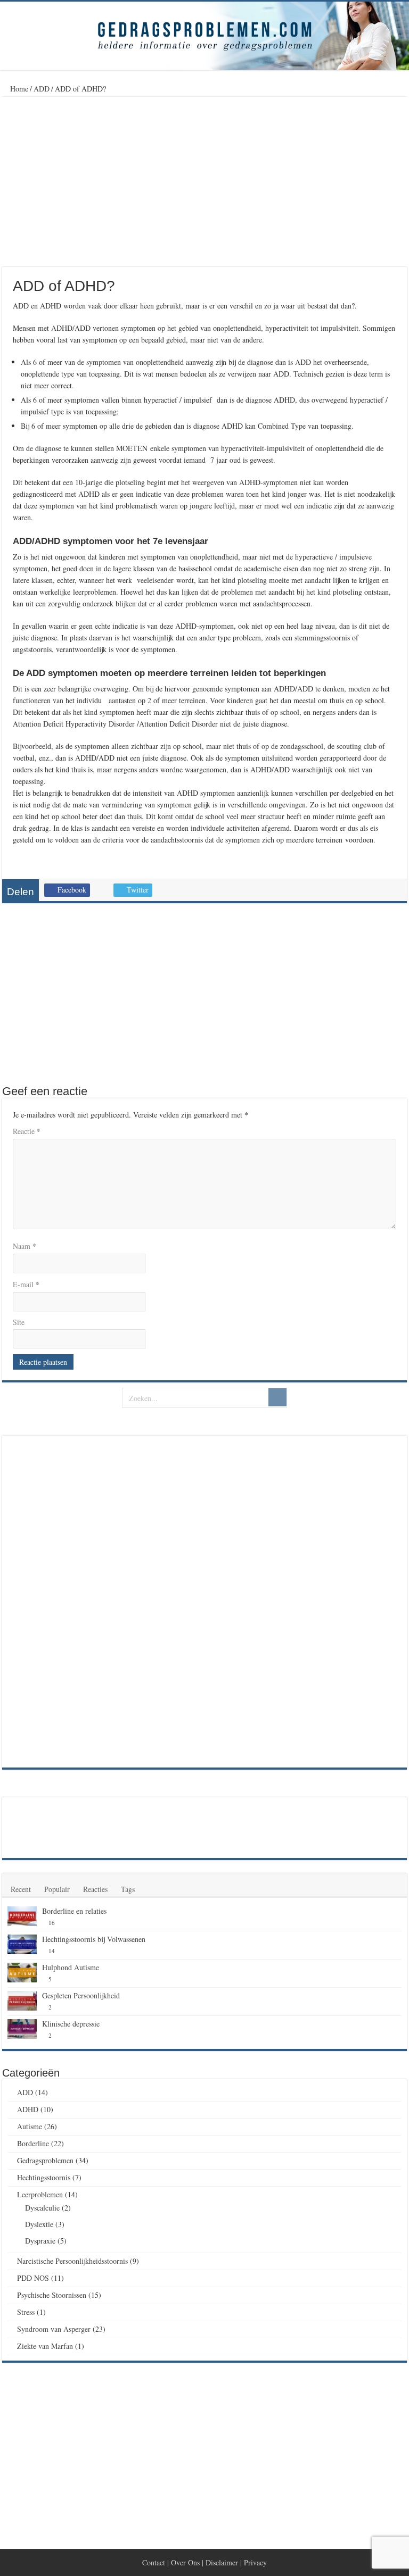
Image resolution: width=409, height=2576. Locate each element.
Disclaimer (222, 2562)
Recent (21, 1889)
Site (19, 1322)
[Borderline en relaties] (22, 1916)
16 (52, 1923)
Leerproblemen (40, 2194)
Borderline (33, 2143)
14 (52, 1951)
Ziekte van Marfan (45, 2346)
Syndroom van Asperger (54, 2329)
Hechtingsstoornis (44, 2177)
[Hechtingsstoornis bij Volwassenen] (22, 1945)
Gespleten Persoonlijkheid (81, 1995)
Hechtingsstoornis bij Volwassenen (94, 1939)
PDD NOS (33, 2278)
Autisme (30, 2126)
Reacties (95, 1889)
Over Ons (185, 2562)
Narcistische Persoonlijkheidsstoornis (72, 2261)
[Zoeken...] (277, 1397)
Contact (154, 2562)
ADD (42, 89)
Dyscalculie (42, 2208)
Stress (26, 2312)
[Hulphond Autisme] (22, 1973)
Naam (24, 1246)
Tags (128, 1889)
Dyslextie (39, 2224)
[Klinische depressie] (22, 2029)
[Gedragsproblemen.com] (204, 36)
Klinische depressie (71, 2024)
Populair (57, 1889)
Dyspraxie (40, 2241)
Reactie (27, 1131)
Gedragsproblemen (45, 2160)
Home (18, 89)
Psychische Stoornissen (52, 2295)
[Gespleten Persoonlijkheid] (22, 2001)
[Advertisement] (204, 182)
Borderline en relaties (74, 1911)
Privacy (255, 2562)
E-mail (26, 1284)
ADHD (28, 2109)
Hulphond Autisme (71, 1967)
